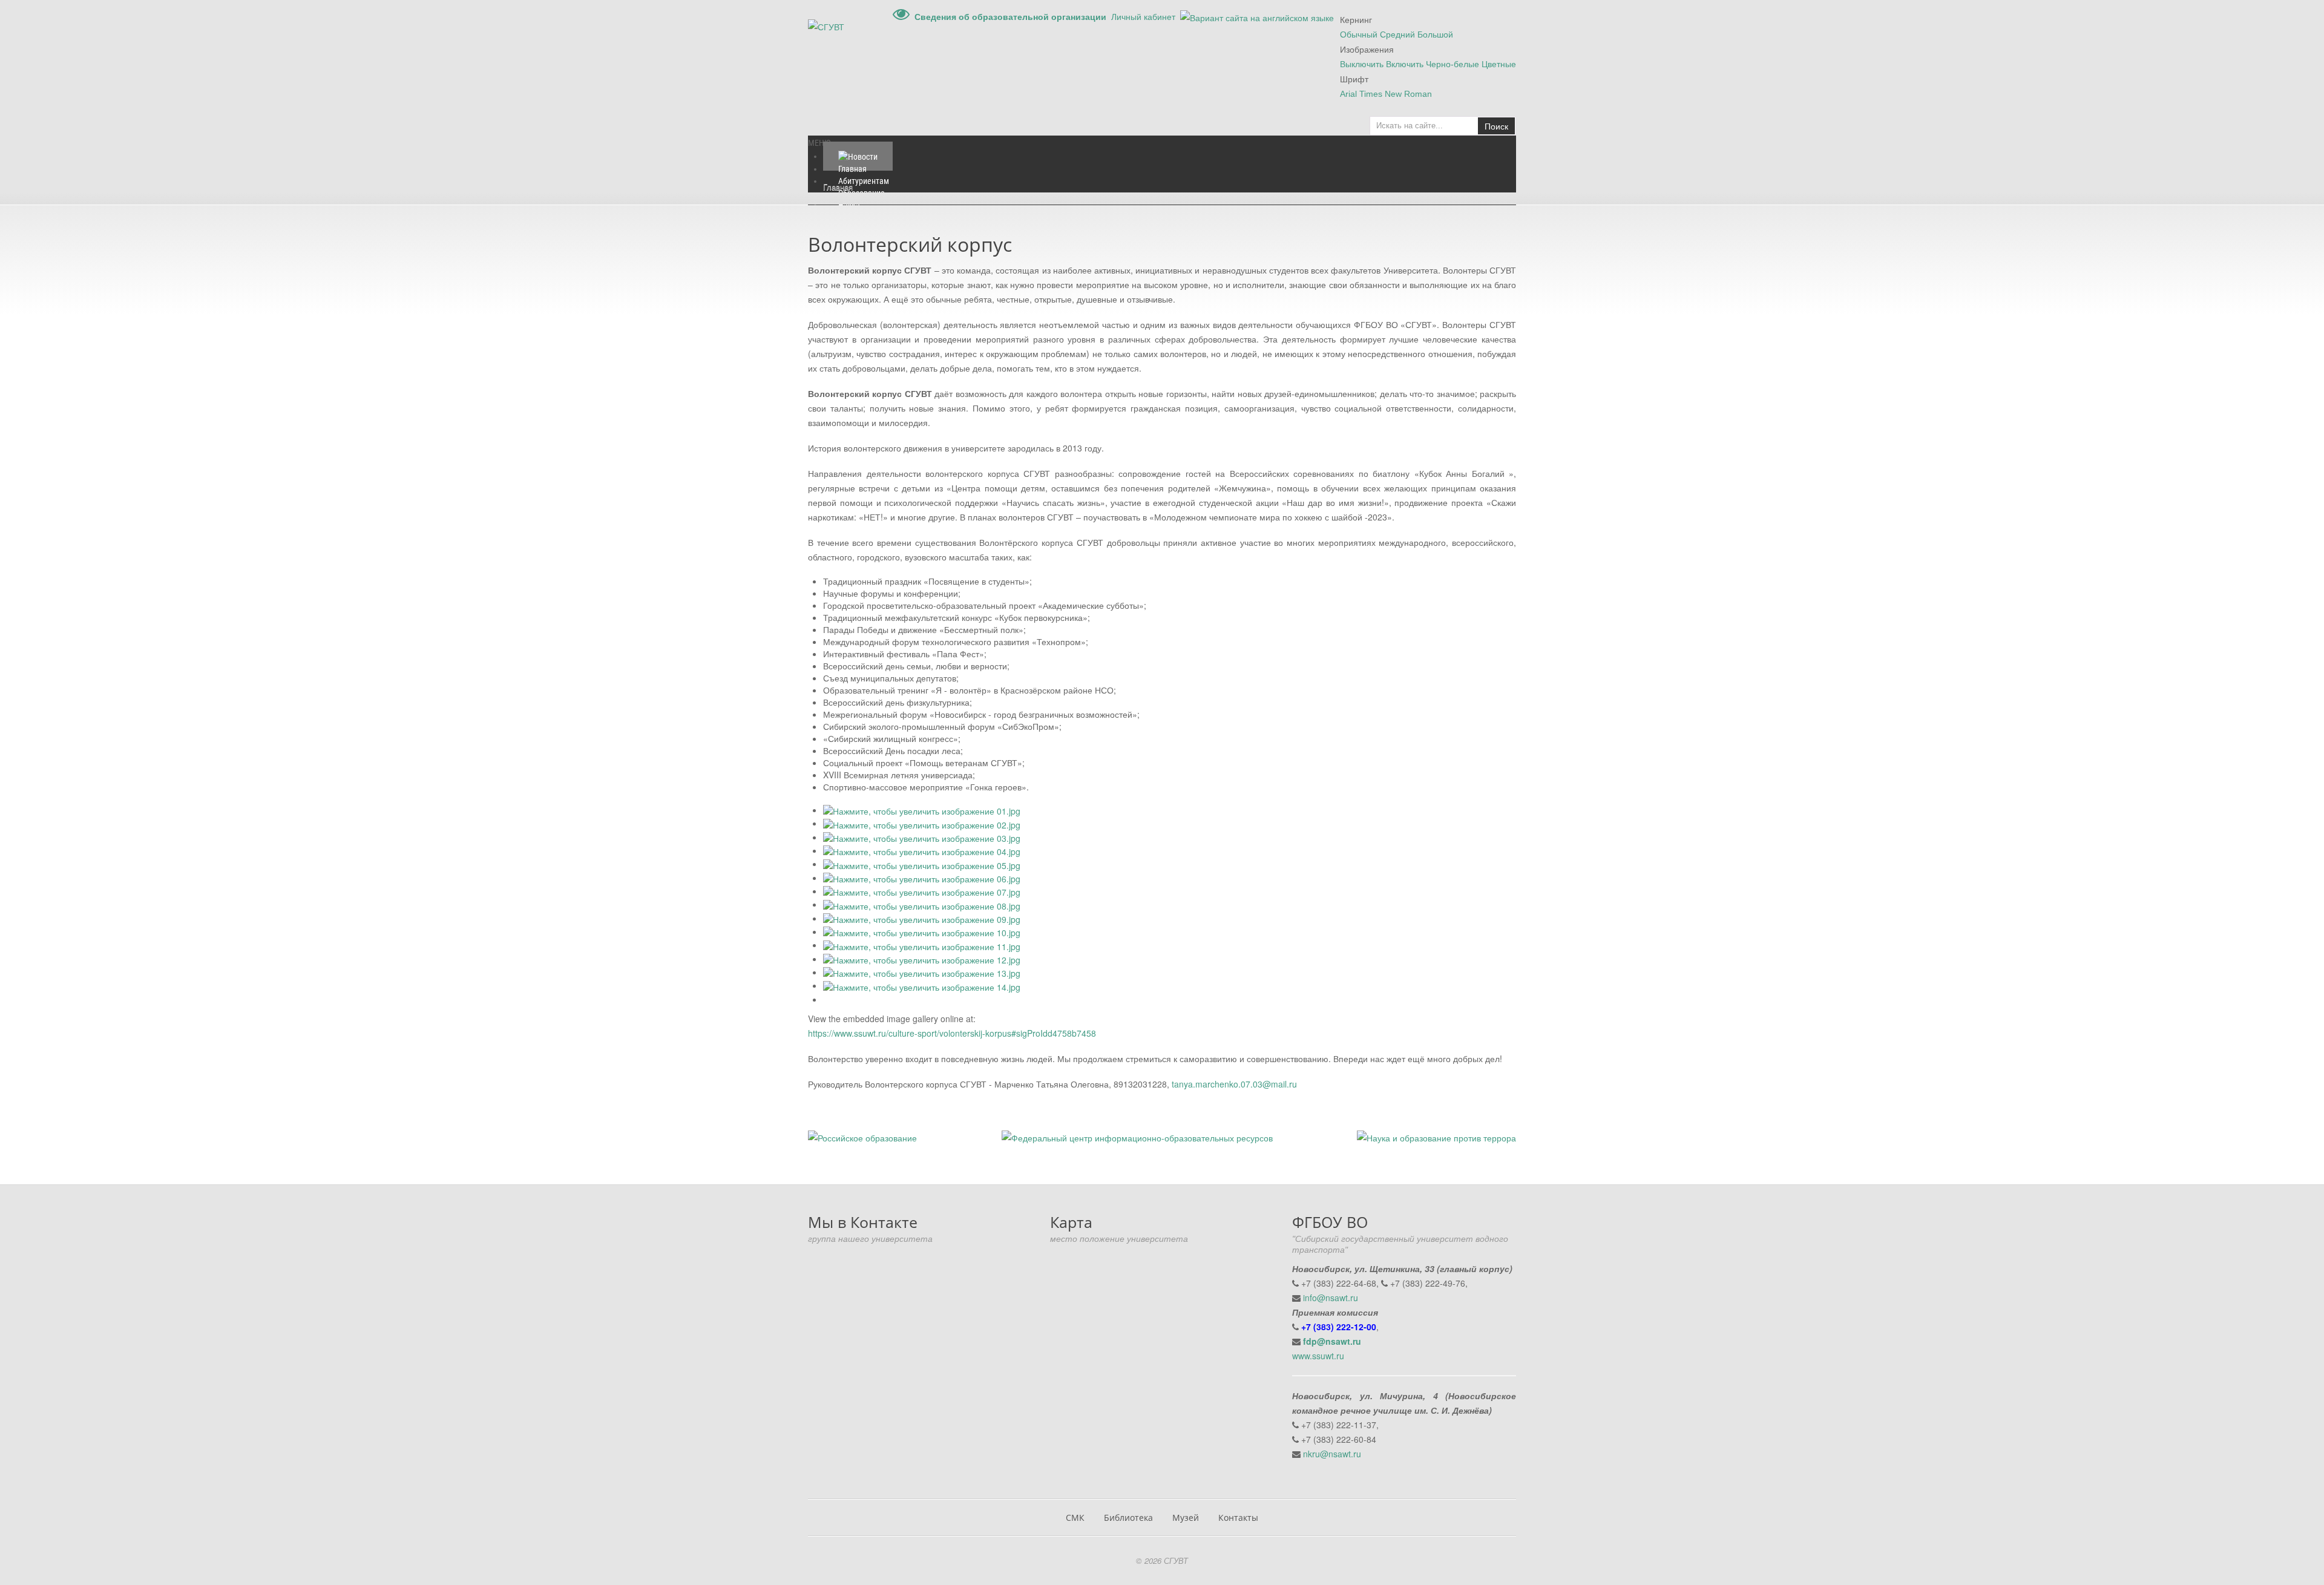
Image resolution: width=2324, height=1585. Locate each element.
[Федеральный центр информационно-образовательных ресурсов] (1137, 1137)
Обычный (1359, 34)
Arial (1348, 94)
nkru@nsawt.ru (1332, 1454)
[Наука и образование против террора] (1436, 1137)
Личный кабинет (1143, 16)
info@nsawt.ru (1331, 1298)
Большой (1435, 34)
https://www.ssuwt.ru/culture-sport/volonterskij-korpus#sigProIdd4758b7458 (952, 1033)
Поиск (1496, 126)
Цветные (1499, 64)
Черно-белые (1452, 64)
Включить (1405, 64)
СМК (1075, 1518)
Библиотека (1128, 1518)
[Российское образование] (862, 1137)
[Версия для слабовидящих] (901, 16)
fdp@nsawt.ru (1332, 1341)
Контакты (1238, 1518)
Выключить (1362, 64)
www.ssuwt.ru (1318, 1356)
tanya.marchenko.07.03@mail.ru (1234, 1084)
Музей (1186, 1518)
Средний (1397, 34)
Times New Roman (1396, 94)
